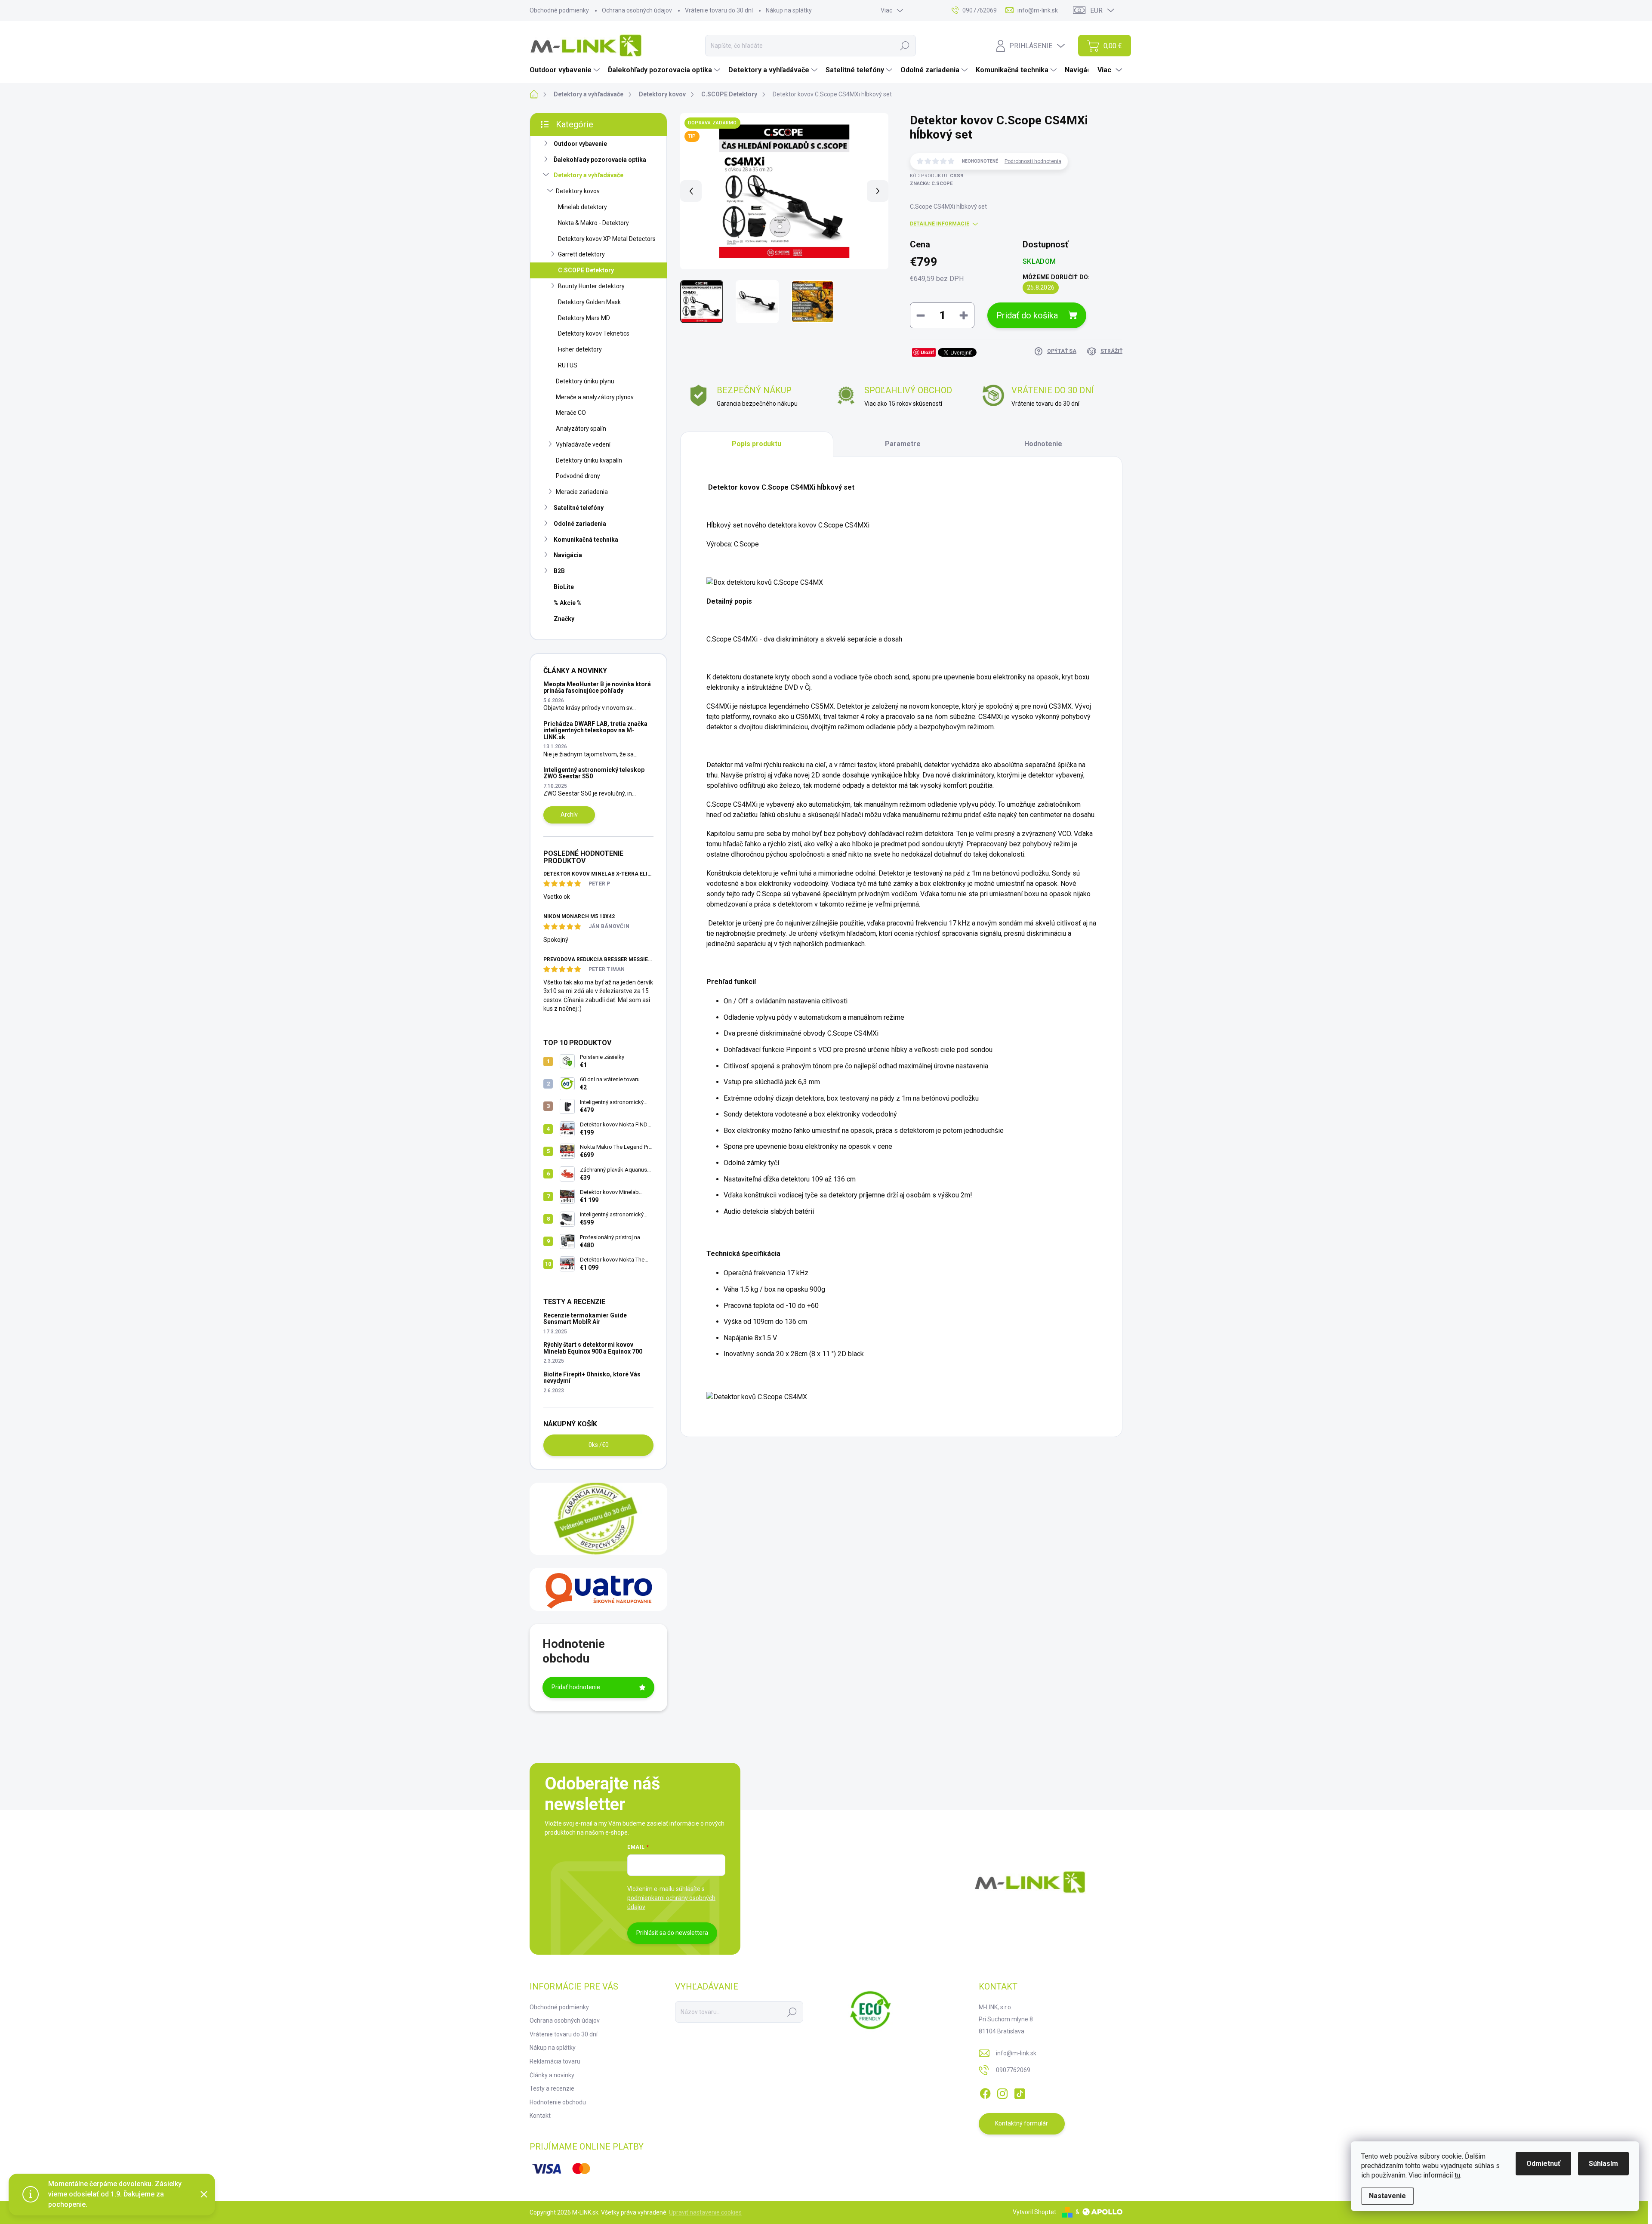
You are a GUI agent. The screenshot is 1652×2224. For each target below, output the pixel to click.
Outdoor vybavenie (580, 144)
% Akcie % (568, 603)
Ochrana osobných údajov (637, 10)
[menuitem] (566, 70)
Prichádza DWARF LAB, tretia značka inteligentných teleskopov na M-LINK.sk (595, 730)
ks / (599, 1445)
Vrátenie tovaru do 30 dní (719, 10)
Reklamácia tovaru (555, 2061)
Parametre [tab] (903, 444)
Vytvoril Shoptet (1034, 2212)
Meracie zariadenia (582, 492)
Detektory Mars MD (584, 318)
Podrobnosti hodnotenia (1033, 161)
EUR (1096, 11)
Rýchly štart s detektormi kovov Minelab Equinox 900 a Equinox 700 (593, 1348)
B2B (559, 571)
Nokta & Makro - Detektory (593, 223)
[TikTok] (1020, 2092)
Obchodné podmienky (559, 10)
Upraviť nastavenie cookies (705, 2212)
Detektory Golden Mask (589, 302)
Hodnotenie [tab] (1043, 444)
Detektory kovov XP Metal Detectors (607, 239)
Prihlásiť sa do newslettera (672, 1933)
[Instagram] (1002, 2092)
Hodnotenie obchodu (558, 2102)
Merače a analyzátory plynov (595, 397)
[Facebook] (985, 2092)
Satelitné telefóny (579, 508)
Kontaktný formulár (1022, 2123)
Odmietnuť (1543, 2164)
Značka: (931, 184)
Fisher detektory (580, 349)
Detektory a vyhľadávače (589, 175)
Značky (564, 619)
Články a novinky (552, 2075)
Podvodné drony (578, 476)
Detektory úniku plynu (585, 381)
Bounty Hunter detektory (591, 286)
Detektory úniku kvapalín (589, 460)
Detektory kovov (578, 191)
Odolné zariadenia (580, 524)
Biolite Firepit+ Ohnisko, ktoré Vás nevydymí (592, 1377)
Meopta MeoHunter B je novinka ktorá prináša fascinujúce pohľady (597, 687)
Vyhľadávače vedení (583, 444)
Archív (569, 814)
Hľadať (905, 46)
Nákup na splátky (789, 10)
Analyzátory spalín (581, 429)
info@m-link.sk (1016, 2053)
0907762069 (1013, 2070)
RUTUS (568, 365)
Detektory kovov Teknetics (594, 333)
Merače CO (571, 413)
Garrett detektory (581, 254)
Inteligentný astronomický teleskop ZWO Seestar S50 (594, 773)
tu (1457, 2175)
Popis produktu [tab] (757, 444)
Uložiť (927, 352)
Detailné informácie (940, 224)
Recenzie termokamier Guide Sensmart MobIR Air (585, 1319)
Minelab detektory (583, 207)
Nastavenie (1387, 2196)
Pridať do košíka (1027, 315)
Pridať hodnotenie (576, 1687)
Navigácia (568, 555)
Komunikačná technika (586, 540)
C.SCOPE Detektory (586, 270)
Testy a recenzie (552, 2088)
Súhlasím (1603, 2164)
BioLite (564, 587)
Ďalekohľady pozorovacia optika (600, 160)
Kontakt (540, 2116)
